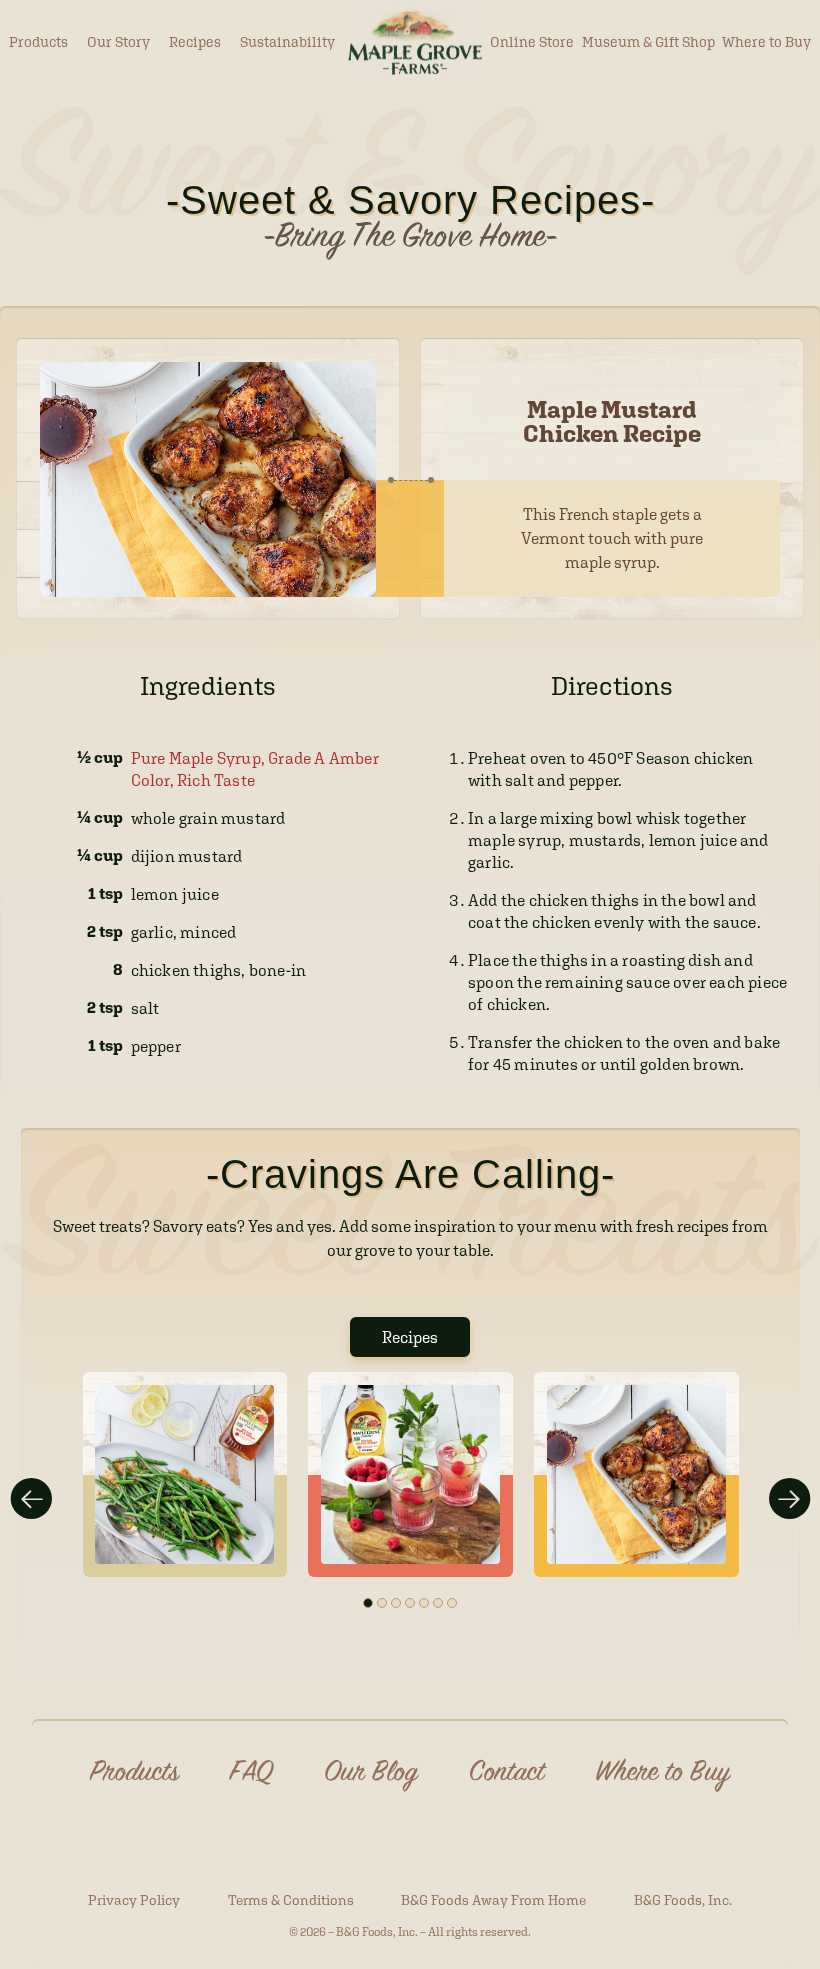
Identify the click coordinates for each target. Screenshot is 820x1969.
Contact (506, 1774)
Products (38, 41)
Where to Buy (766, 41)
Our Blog (371, 1774)
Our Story (118, 41)
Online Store (532, 41)
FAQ (251, 1774)
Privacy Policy (134, 1900)
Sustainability (287, 41)
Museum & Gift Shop (648, 41)
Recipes (195, 41)
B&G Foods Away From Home (493, 1900)
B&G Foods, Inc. (683, 1900)
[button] (368, 1603)
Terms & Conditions (291, 1900)
